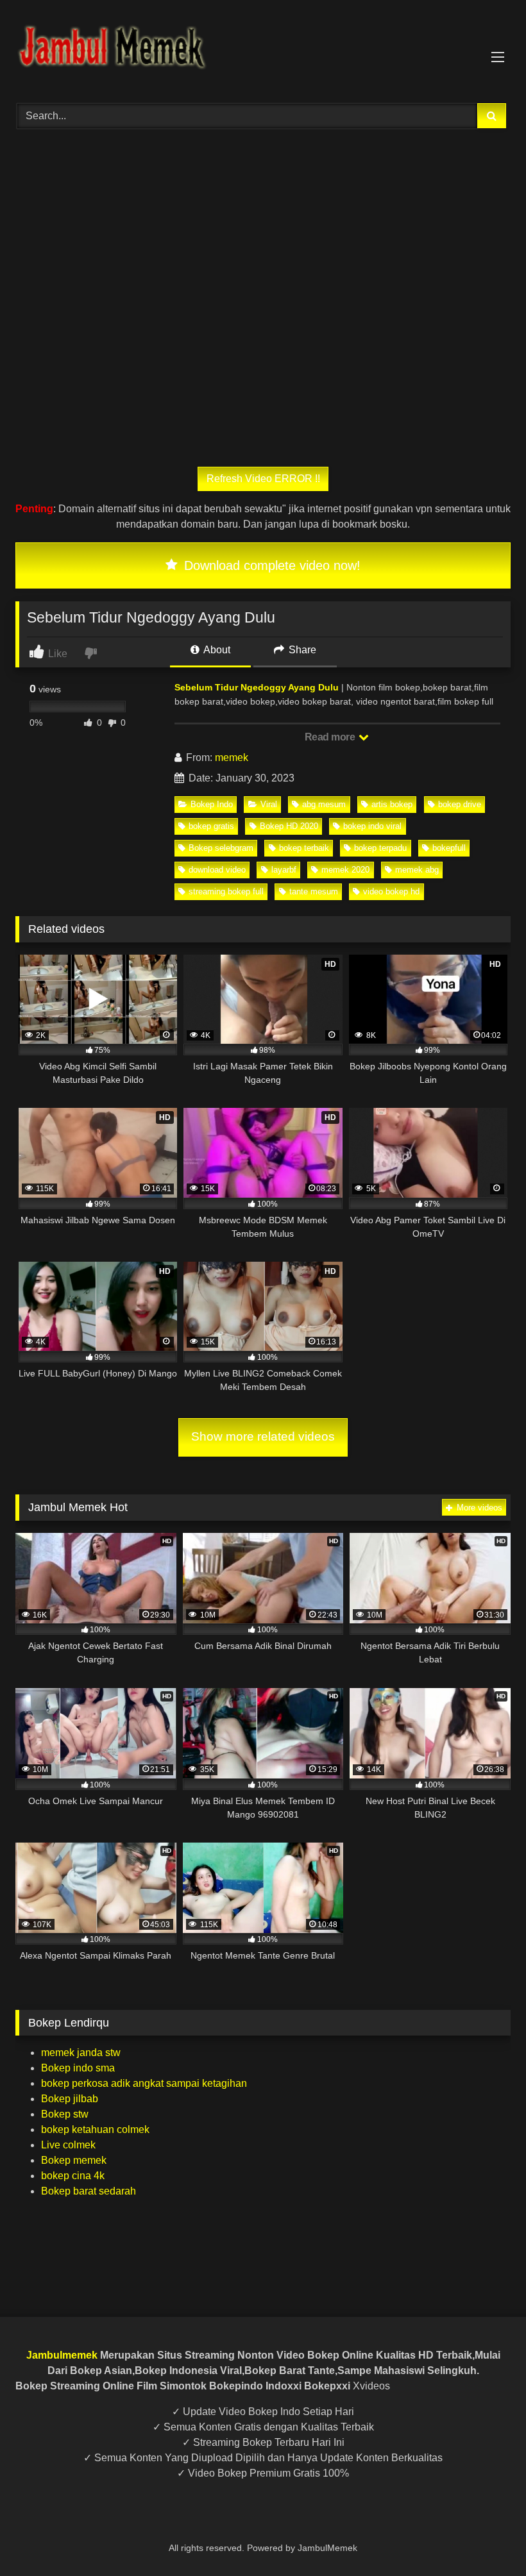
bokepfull (449, 848)
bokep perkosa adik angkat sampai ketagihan (144, 2083)
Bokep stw (65, 2114)
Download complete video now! (270, 565)
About (216, 650)
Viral (269, 804)
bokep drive (460, 804)
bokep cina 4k (73, 2176)
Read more (331, 737)
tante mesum (314, 891)
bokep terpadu (380, 848)
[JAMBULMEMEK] (263, 47)
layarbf (284, 870)
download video (217, 870)
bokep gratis (211, 826)
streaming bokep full (226, 891)
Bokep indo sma (78, 2068)
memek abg (417, 870)
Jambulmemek (62, 2355)
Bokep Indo (212, 804)
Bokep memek (74, 2160)
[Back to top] (486, 2538)
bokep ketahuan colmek (95, 2129)
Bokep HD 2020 (289, 826)
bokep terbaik (304, 848)
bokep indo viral (372, 826)
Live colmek (68, 2145)
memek (232, 757)
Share (301, 650)
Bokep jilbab (70, 2099)
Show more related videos (263, 1436)
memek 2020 (345, 870)
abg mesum (324, 804)
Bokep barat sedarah (89, 2191)
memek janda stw (81, 2053)
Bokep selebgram (221, 848)
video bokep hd (391, 891)
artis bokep (392, 804)
